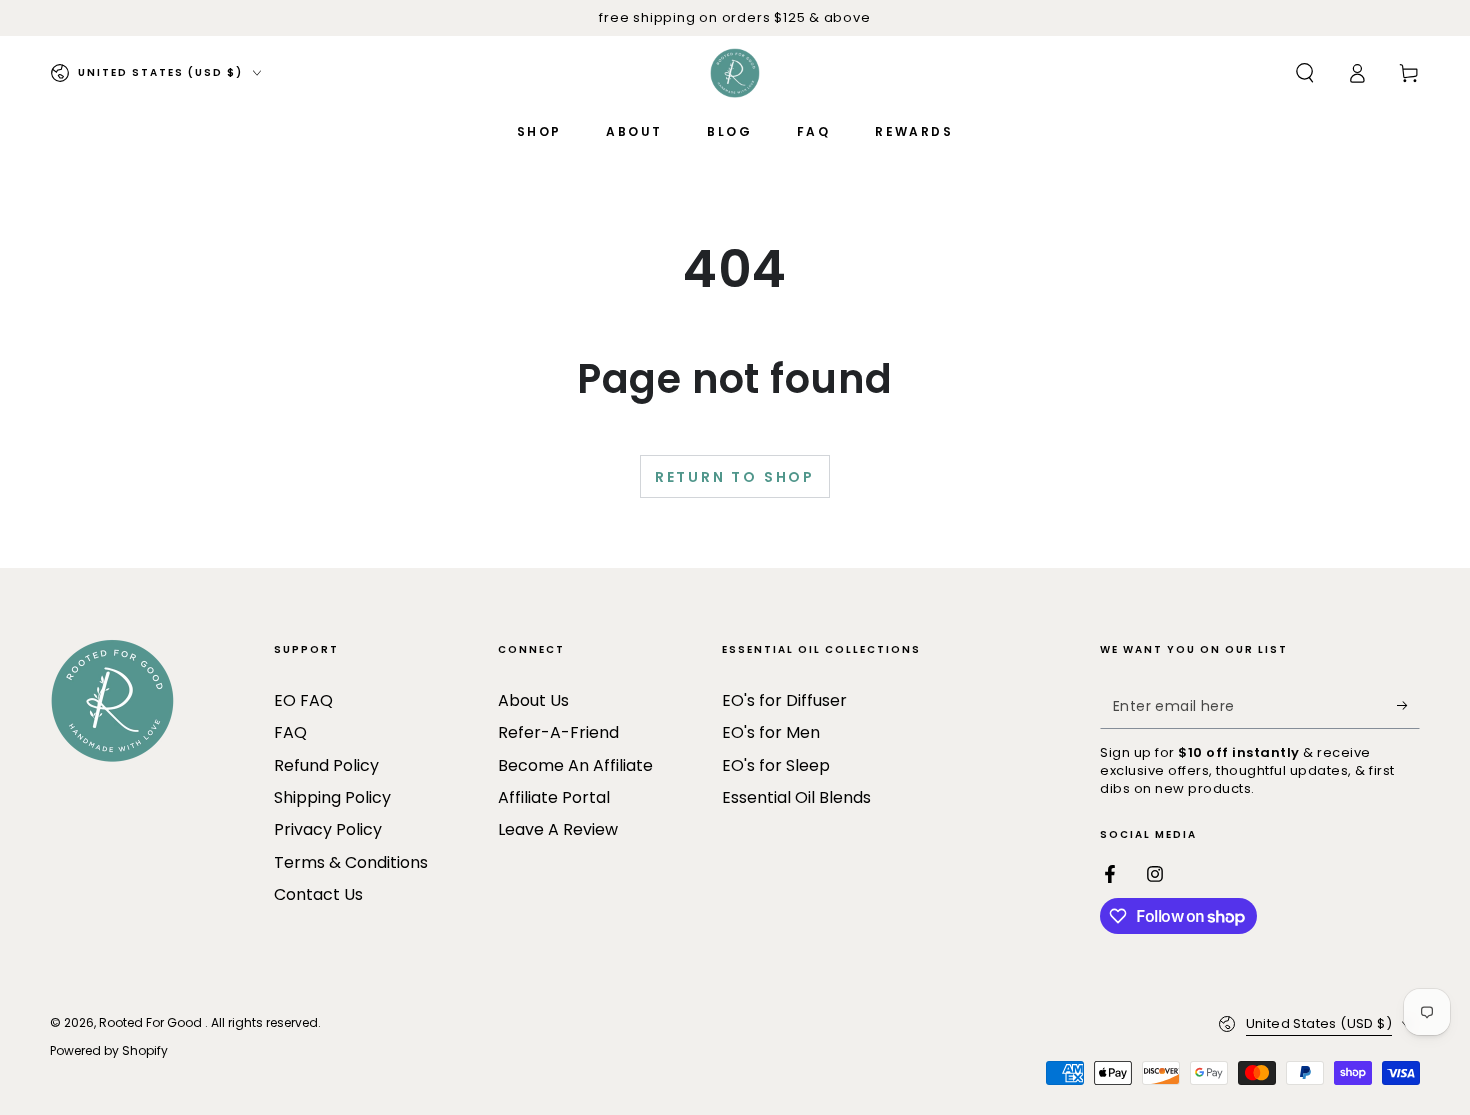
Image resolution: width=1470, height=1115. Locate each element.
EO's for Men (771, 732)
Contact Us (318, 894)
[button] (1305, 73)
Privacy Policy (328, 829)
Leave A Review (558, 829)
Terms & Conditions (351, 862)
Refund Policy (326, 765)
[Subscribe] (1408, 706)
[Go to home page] (735, 73)
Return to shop (735, 477)
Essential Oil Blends (796, 797)
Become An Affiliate (575, 765)
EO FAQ (303, 700)
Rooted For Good (152, 1022)
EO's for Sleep (776, 765)
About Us (533, 700)
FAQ (290, 732)
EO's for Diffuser (784, 700)
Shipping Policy (332, 797)
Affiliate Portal (554, 797)
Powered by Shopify (109, 1051)
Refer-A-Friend (558, 732)
